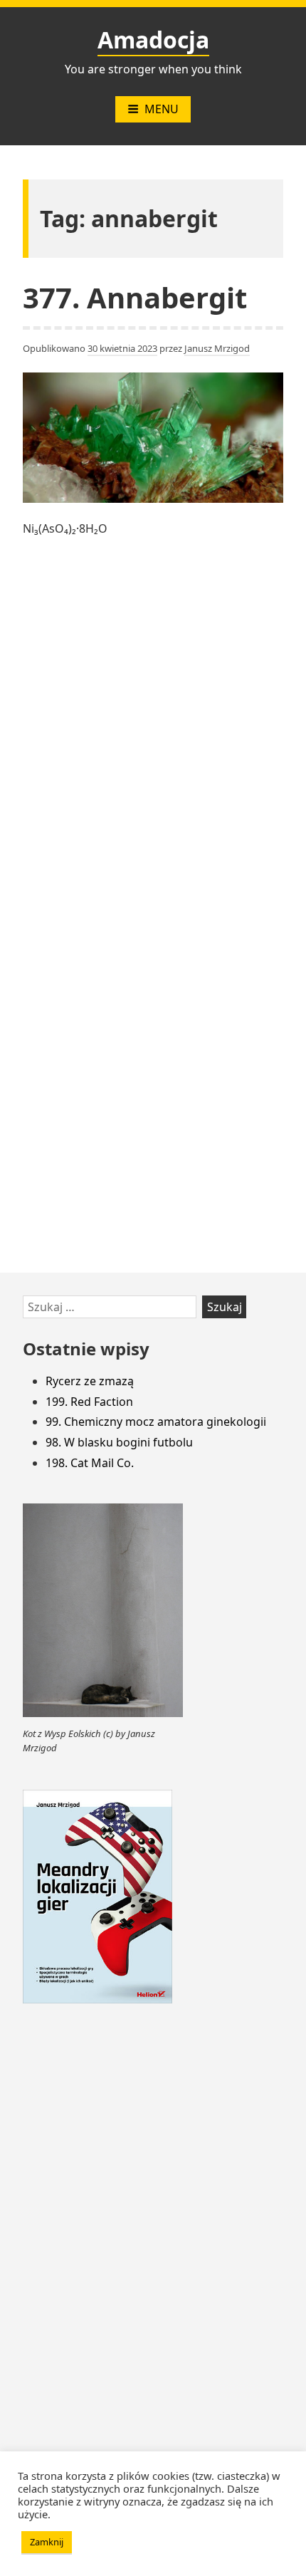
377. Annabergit (135, 297)
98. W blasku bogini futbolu (119, 1442)
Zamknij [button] (47, 2542)
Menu (162, 109)
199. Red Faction (89, 1402)
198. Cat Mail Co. (90, 1463)
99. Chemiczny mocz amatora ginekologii (156, 1422)
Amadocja (153, 40)
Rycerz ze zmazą (90, 1381)
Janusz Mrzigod (217, 348)
